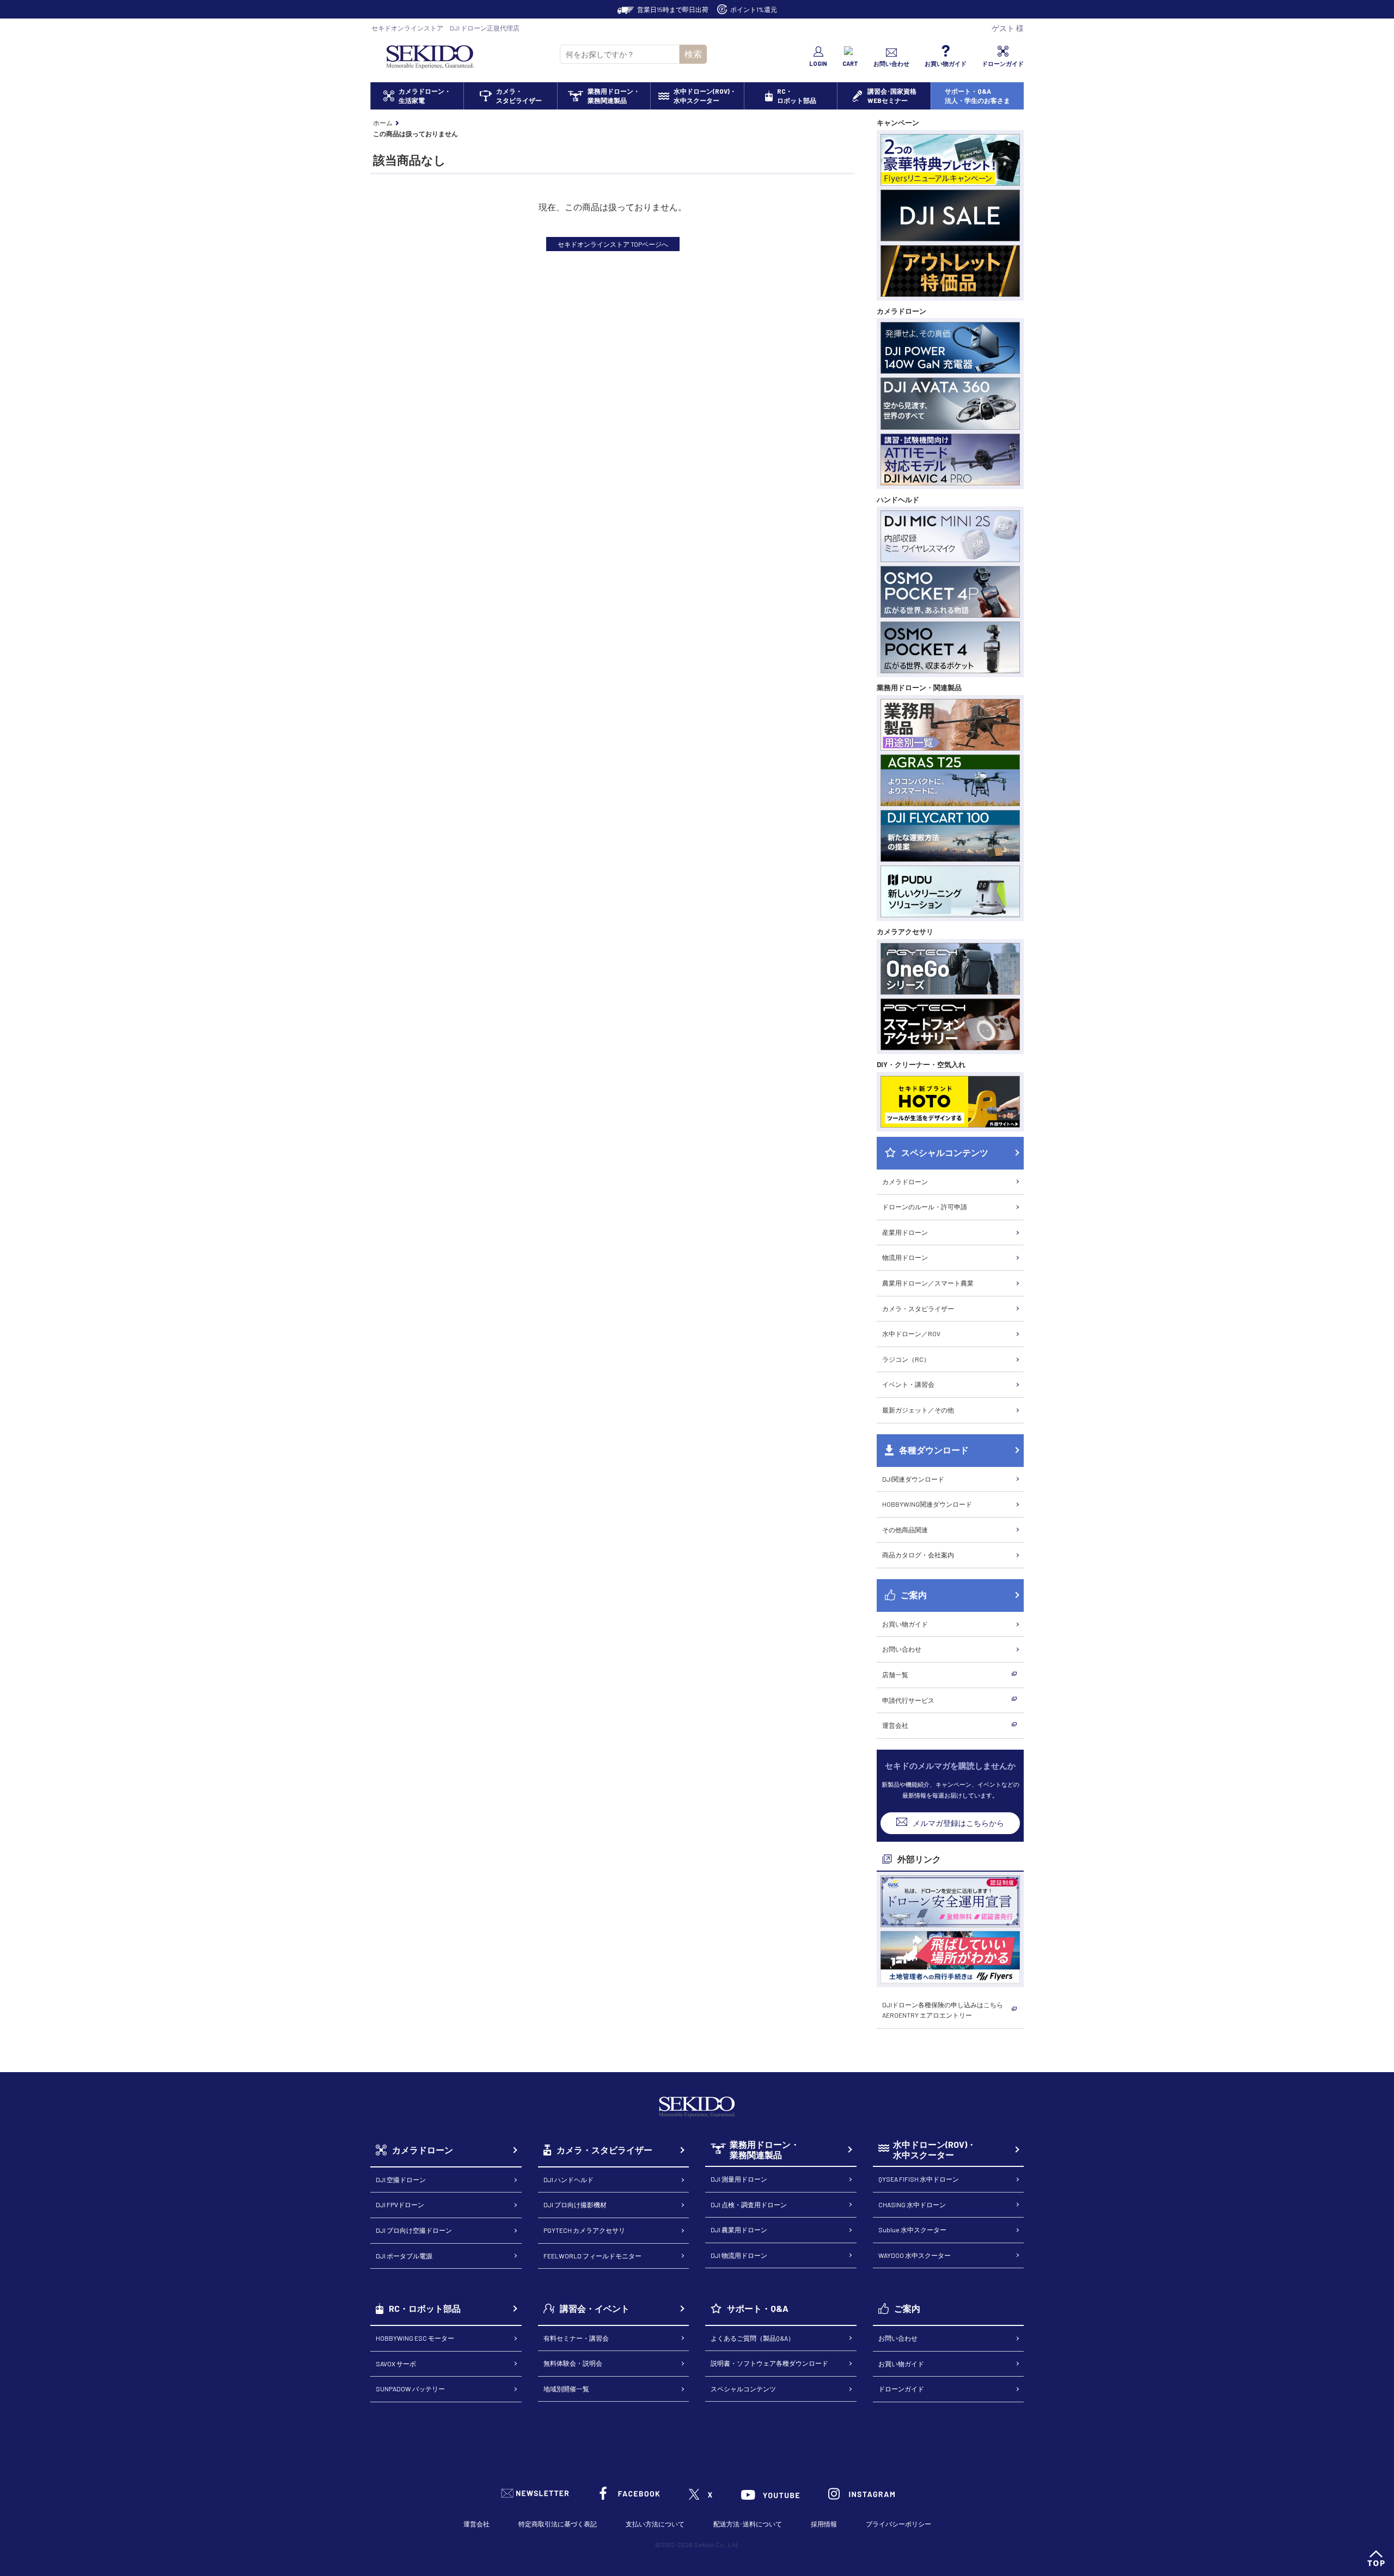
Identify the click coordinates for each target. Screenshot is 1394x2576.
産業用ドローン (905, 1232)
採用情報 (824, 2524)
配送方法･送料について (748, 2524)
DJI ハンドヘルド (568, 2179)
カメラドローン (905, 1182)
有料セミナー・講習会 (576, 2338)
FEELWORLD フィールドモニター (592, 2256)
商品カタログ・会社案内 (918, 1555)
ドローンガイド (901, 2389)
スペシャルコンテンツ (743, 2389)
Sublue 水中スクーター (912, 2230)
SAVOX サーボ (396, 2364)
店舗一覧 (895, 1674)
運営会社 (895, 1725)
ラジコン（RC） (906, 1359)
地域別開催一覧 (566, 2389)
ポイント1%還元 (754, 9)
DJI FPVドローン (400, 2204)
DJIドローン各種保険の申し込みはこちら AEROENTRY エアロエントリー (943, 2010)
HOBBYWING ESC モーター (415, 2338)
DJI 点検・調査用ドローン (749, 2204)
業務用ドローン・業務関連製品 (765, 2150)
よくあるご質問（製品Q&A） (753, 2338)
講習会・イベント (595, 2308)
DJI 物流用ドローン (739, 2255)
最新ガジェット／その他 (918, 1410)
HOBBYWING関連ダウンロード (927, 1504)
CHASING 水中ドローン (912, 2204)
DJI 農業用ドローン (739, 2230)
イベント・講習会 (908, 1384)
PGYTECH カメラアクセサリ (584, 2230)
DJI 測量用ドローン (739, 2179)
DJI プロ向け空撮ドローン (414, 2230)
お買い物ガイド (905, 1624)
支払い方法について (655, 2524)
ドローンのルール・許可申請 (925, 1207)
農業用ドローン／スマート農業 (928, 1283)
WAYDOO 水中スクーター (915, 2255)
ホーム (383, 123)
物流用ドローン (905, 1257)
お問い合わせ (902, 1649)
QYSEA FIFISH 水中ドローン (919, 2179)
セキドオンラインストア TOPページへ (613, 244)
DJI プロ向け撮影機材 (575, 2204)
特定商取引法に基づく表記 (558, 2524)
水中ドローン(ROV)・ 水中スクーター (934, 2150)
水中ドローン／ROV (911, 1333)
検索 (693, 54)
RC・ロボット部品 (425, 2308)
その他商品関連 (905, 1530)
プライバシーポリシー (898, 2524)
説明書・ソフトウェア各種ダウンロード (769, 2363)
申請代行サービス (908, 1700)
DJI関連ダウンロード (913, 1479)
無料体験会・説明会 (573, 2363)
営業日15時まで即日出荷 (673, 9)
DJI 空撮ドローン (401, 2179)
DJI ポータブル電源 (404, 2256)
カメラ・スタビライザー (918, 1308)
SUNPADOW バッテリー (410, 2389)
